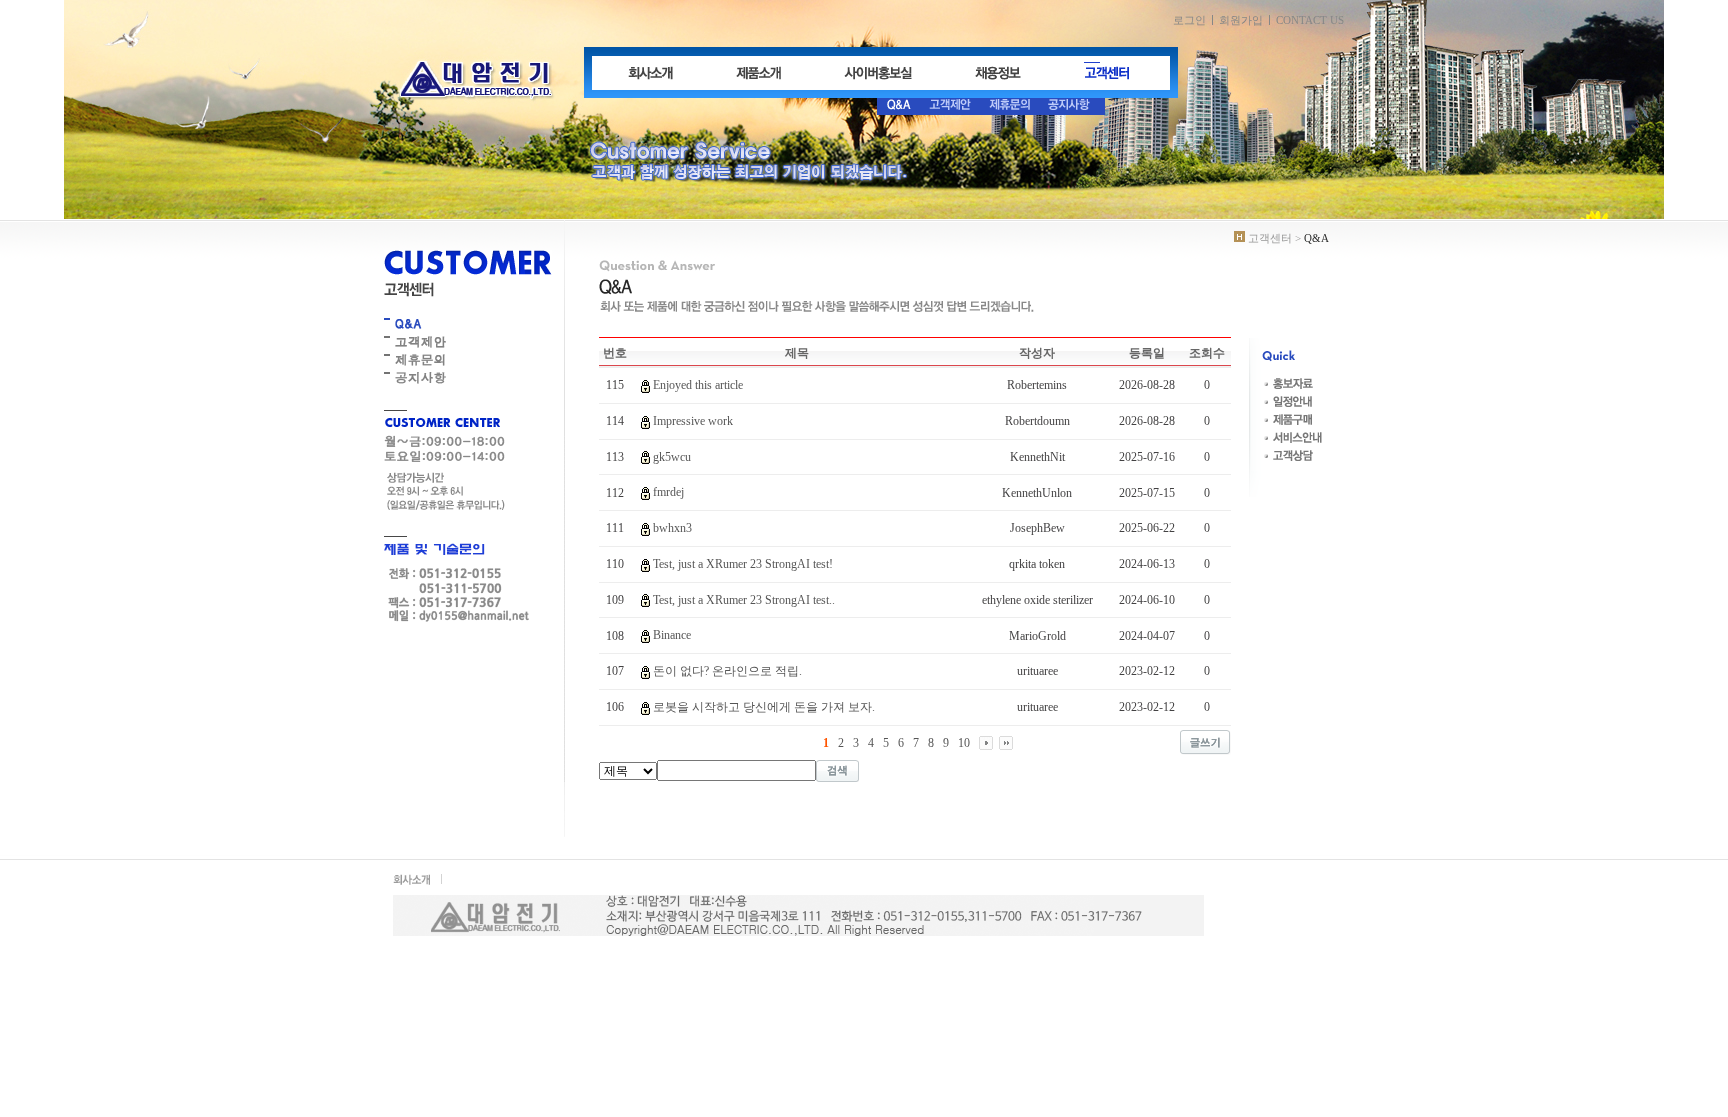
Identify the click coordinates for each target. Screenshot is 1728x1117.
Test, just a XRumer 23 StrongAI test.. (744, 600)
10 (964, 743)
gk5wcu (672, 457)
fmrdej (668, 492)
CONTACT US (1310, 20)
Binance (672, 635)
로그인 (1189, 20)
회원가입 (1241, 20)
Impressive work (693, 421)
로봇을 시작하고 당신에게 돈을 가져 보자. (764, 707)
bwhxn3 (672, 528)
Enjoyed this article (698, 385)
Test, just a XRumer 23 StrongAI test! (743, 564)
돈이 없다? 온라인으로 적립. (727, 671)
